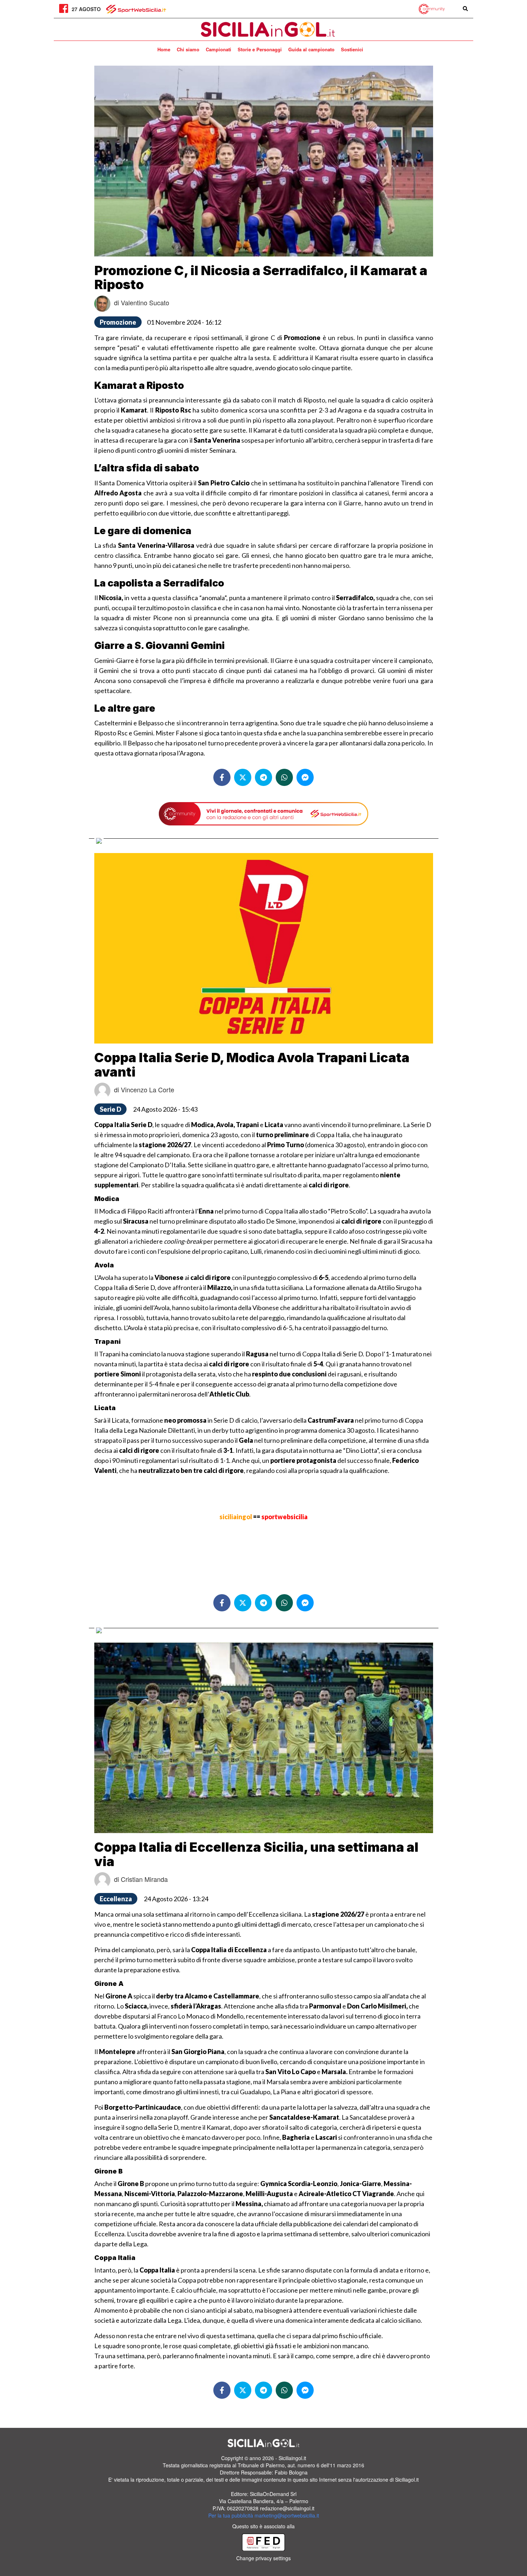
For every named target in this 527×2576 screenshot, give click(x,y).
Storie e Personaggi (260, 49)
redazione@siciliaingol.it (287, 2508)
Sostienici (352, 49)
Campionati (219, 49)
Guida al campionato (311, 49)
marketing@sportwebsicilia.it (287, 2515)
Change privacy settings (263, 2558)
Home (164, 49)
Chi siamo (188, 49)
